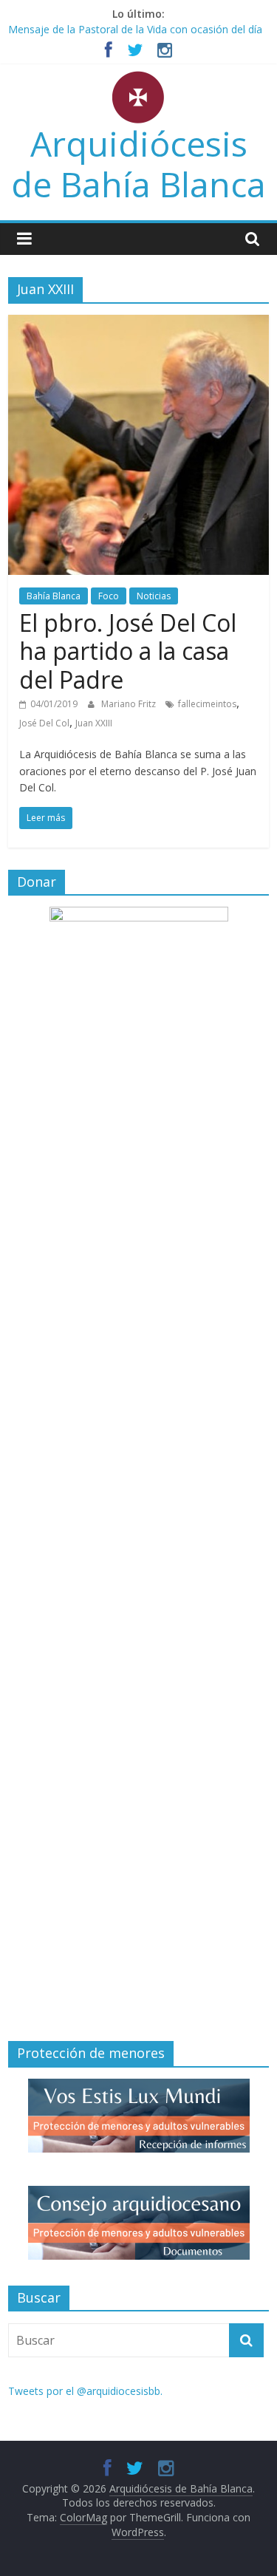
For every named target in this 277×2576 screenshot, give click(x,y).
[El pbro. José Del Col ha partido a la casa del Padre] (138, 324)
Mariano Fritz (130, 704)
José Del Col (44, 723)
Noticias (154, 596)
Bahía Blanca (54, 596)
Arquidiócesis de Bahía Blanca (138, 164)
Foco (109, 596)
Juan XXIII (94, 723)
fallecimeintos (207, 704)
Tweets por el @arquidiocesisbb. (85, 2391)
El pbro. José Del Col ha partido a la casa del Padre (128, 651)
